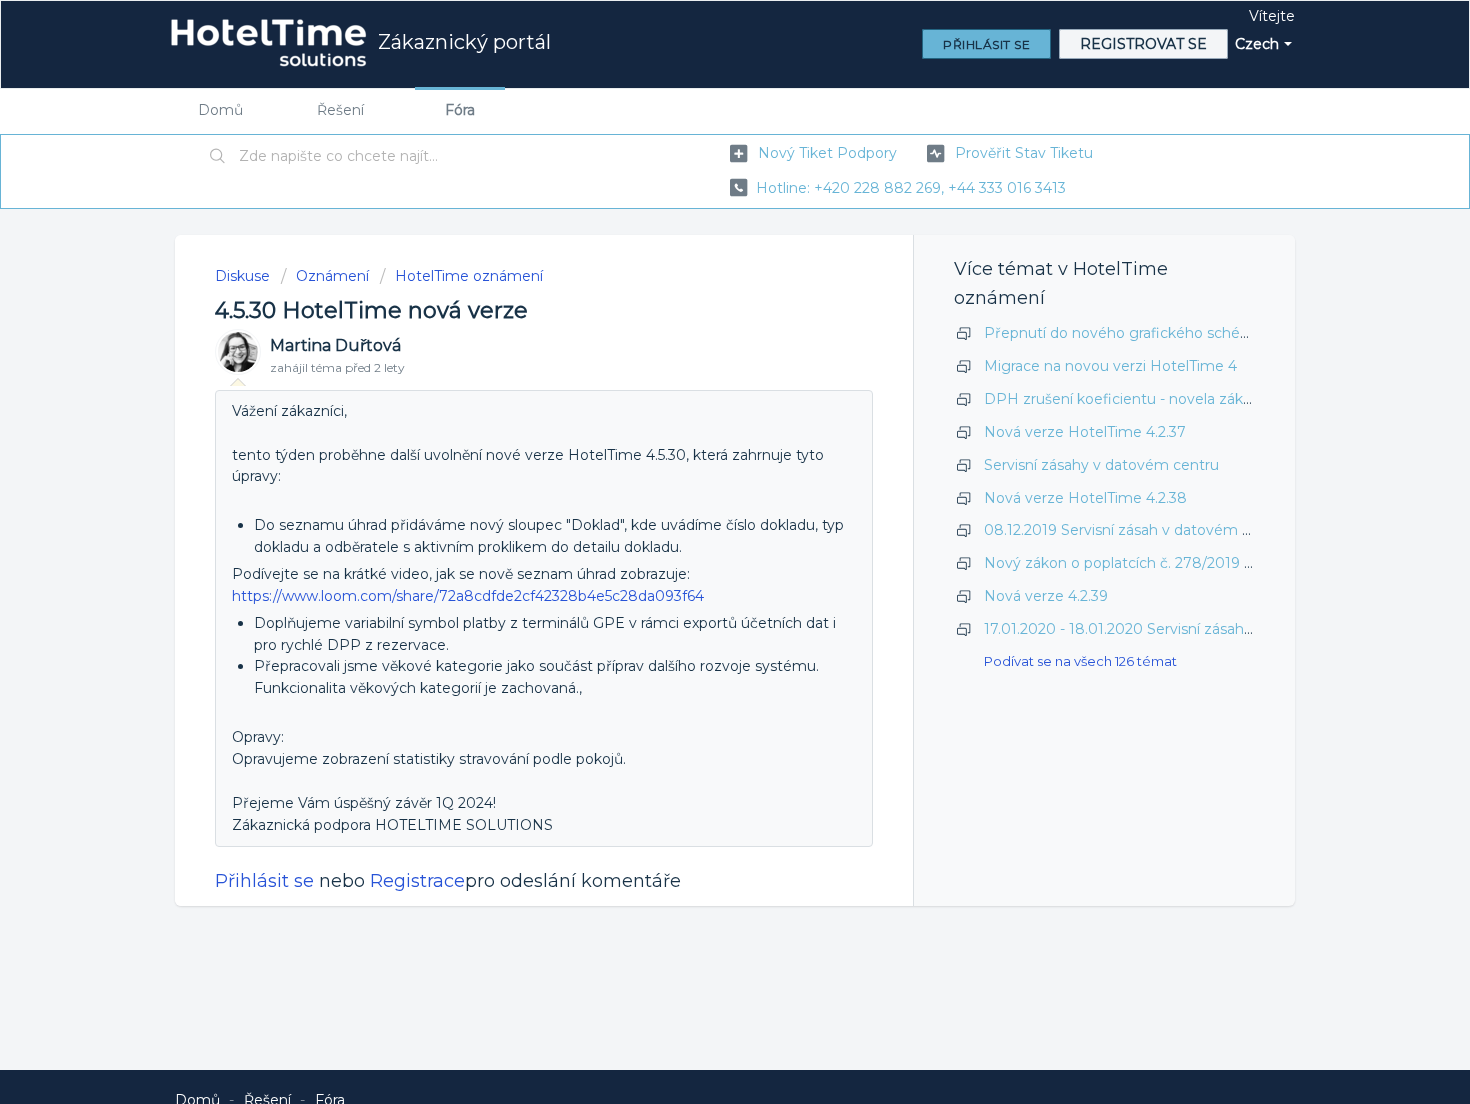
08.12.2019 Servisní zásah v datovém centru (1136, 530)
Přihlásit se (264, 881)
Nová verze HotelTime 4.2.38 (1085, 498)
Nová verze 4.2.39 (1046, 596)
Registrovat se (1143, 44)
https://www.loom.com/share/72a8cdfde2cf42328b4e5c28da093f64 (468, 596)
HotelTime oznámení (469, 276)
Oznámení (332, 276)
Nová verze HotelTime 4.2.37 (1085, 432)
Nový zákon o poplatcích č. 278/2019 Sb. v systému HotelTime (1202, 563)
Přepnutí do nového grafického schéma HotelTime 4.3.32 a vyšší (1208, 333)
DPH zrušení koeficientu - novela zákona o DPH (1152, 399)
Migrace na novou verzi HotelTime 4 (1110, 366)
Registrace (417, 881)
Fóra (460, 110)
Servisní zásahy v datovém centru (1101, 465)
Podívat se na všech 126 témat (1080, 661)
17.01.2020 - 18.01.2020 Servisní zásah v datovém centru (1179, 629)
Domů (220, 110)
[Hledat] (218, 157)
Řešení (340, 110)
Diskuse (242, 276)
